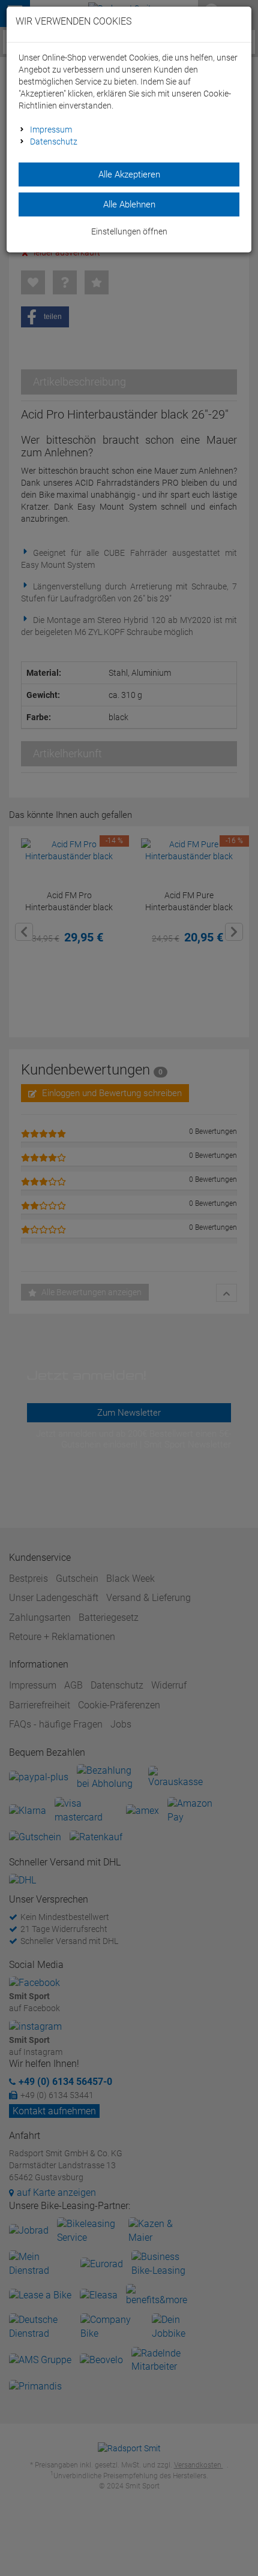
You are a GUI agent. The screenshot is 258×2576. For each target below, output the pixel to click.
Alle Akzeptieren (129, 174)
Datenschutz (54, 142)
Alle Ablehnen (129, 204)
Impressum (51, 130)
